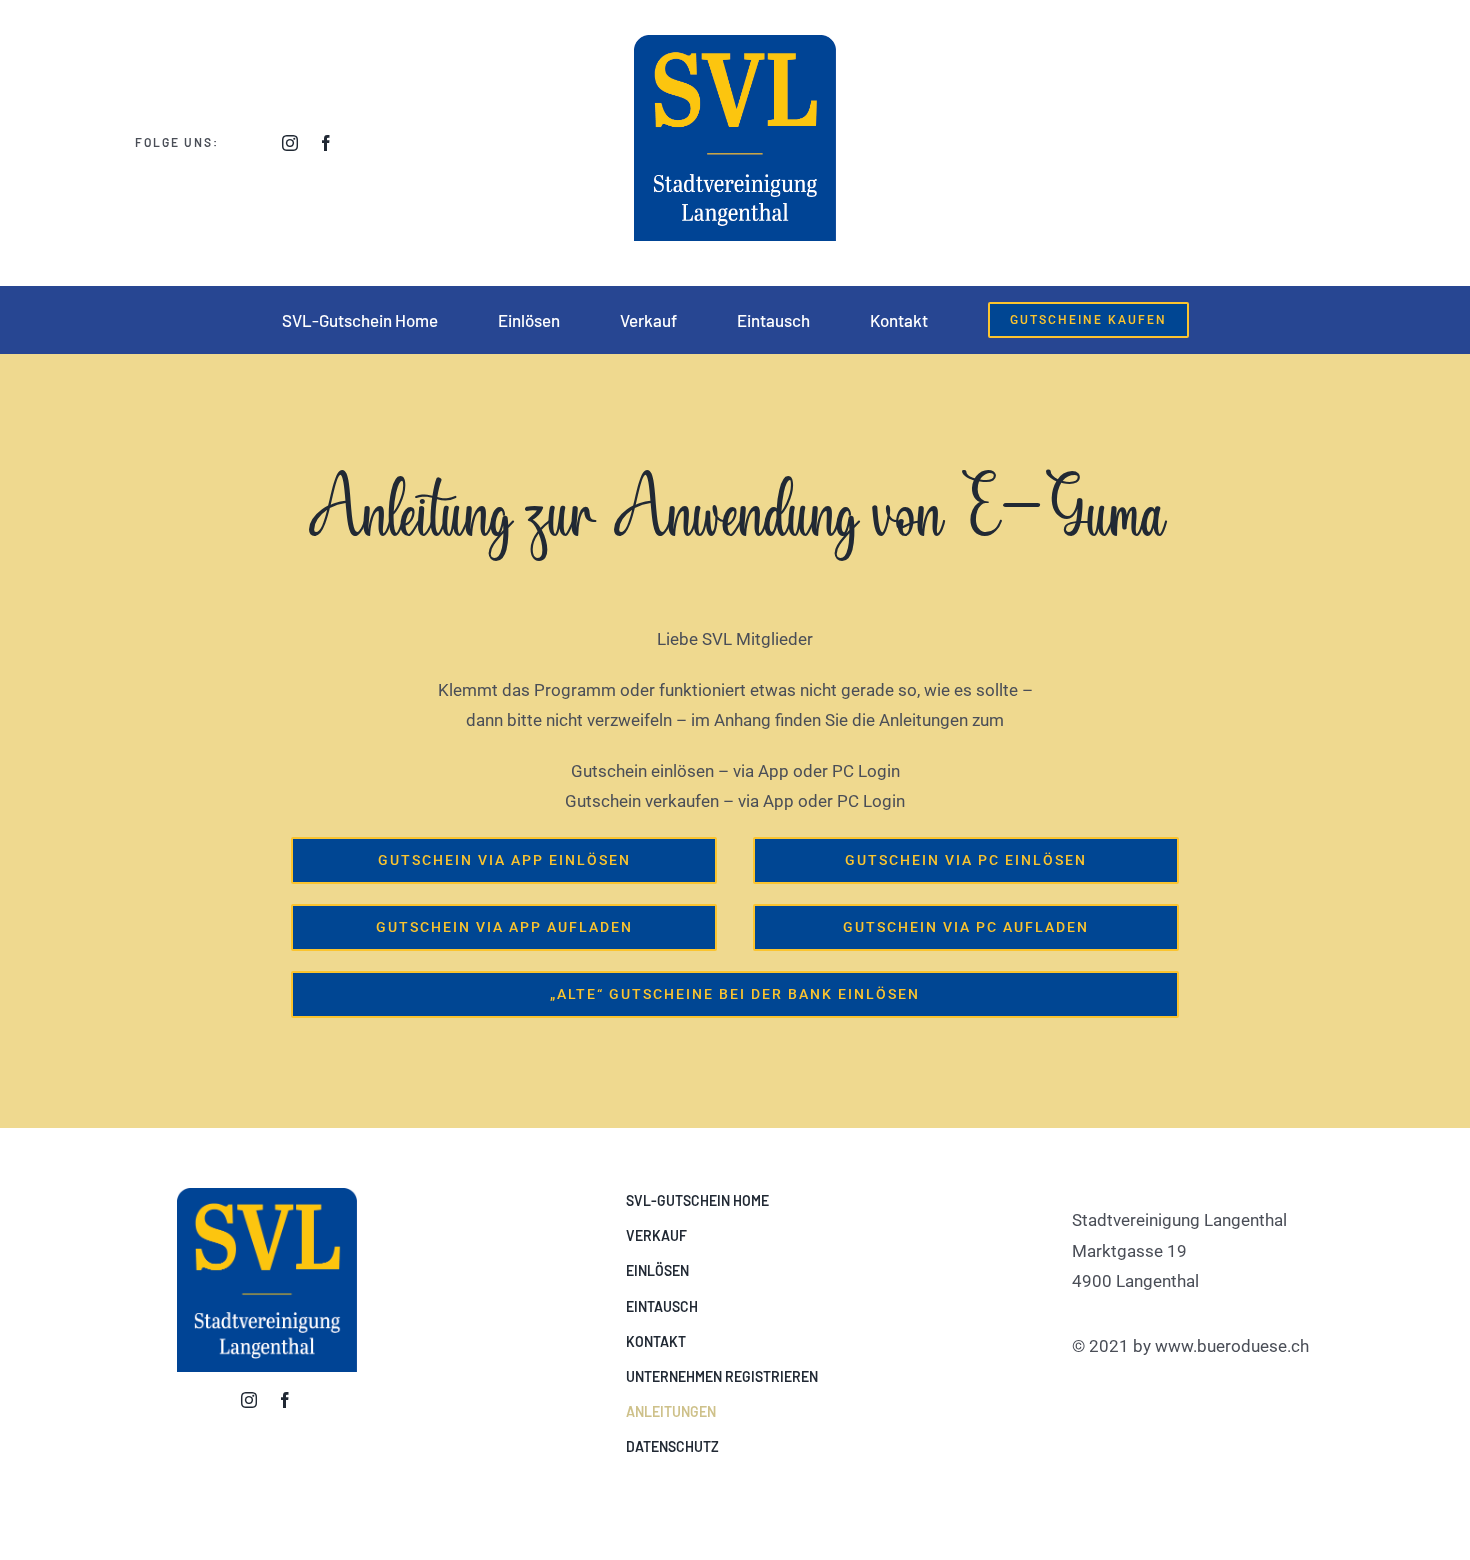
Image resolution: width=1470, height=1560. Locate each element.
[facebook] (326, 143)
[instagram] (290, 143)
